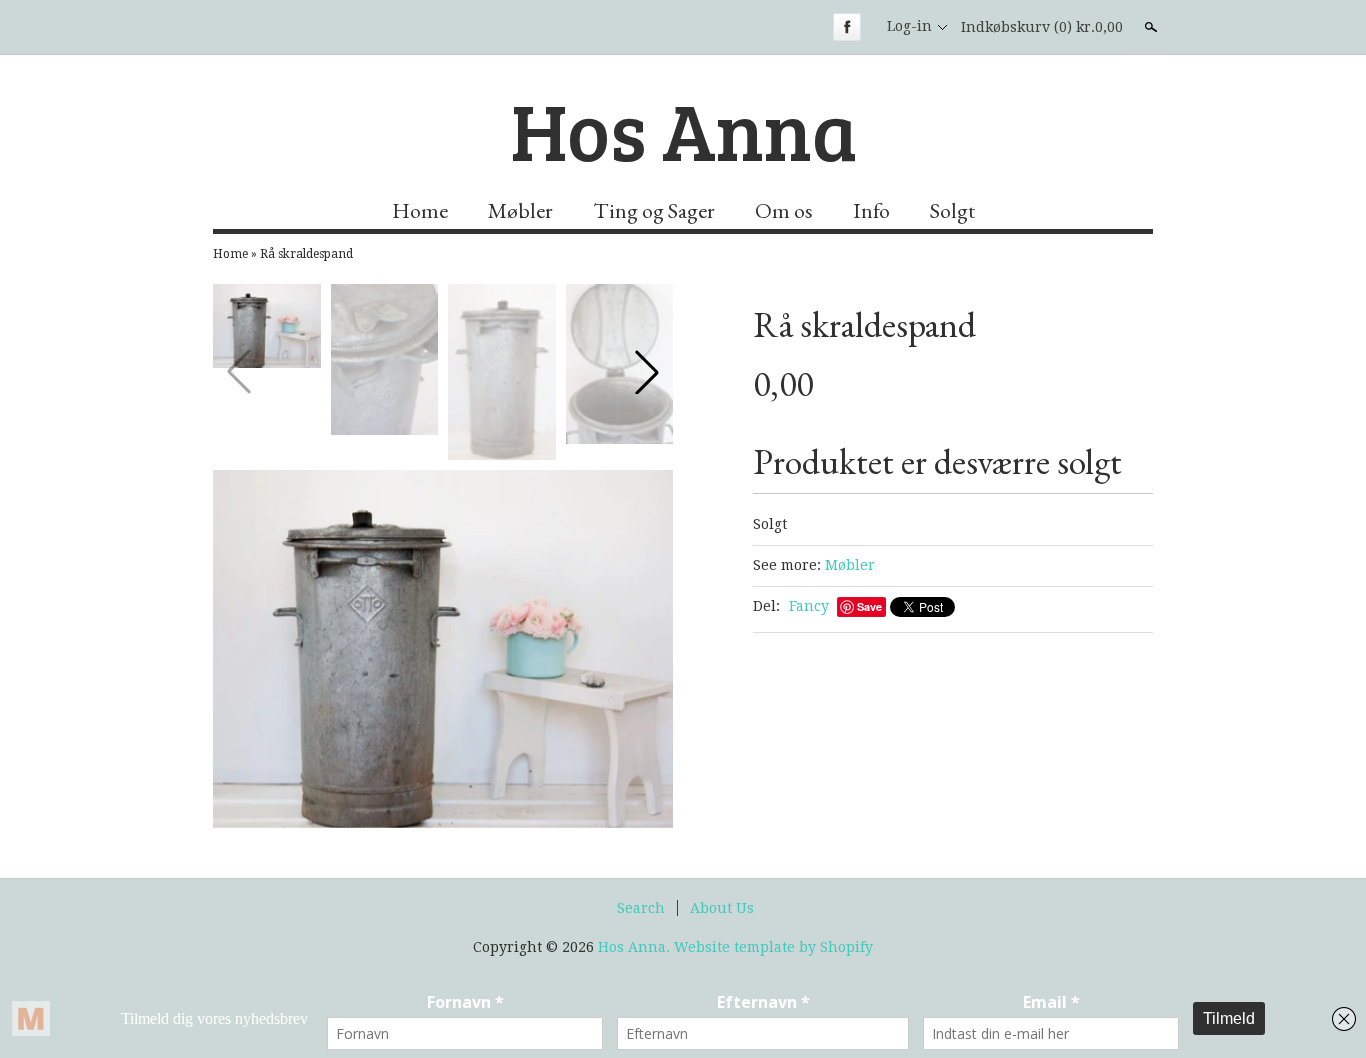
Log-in (909, 26)
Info (871, 210)
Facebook (847, 27)
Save (869, 606)
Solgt (952, 210)
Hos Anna (683, 129)
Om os (784, 210)
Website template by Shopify (773, 947)
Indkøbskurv (1042, 27)
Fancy (809, 606)
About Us (722, 908)
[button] (647, 372)
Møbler (520, 210)
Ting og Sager (654, 210)
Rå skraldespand (306, 254)
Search (641, 908)
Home (420, 210)
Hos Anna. (636, 947)
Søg (1149, 27)
